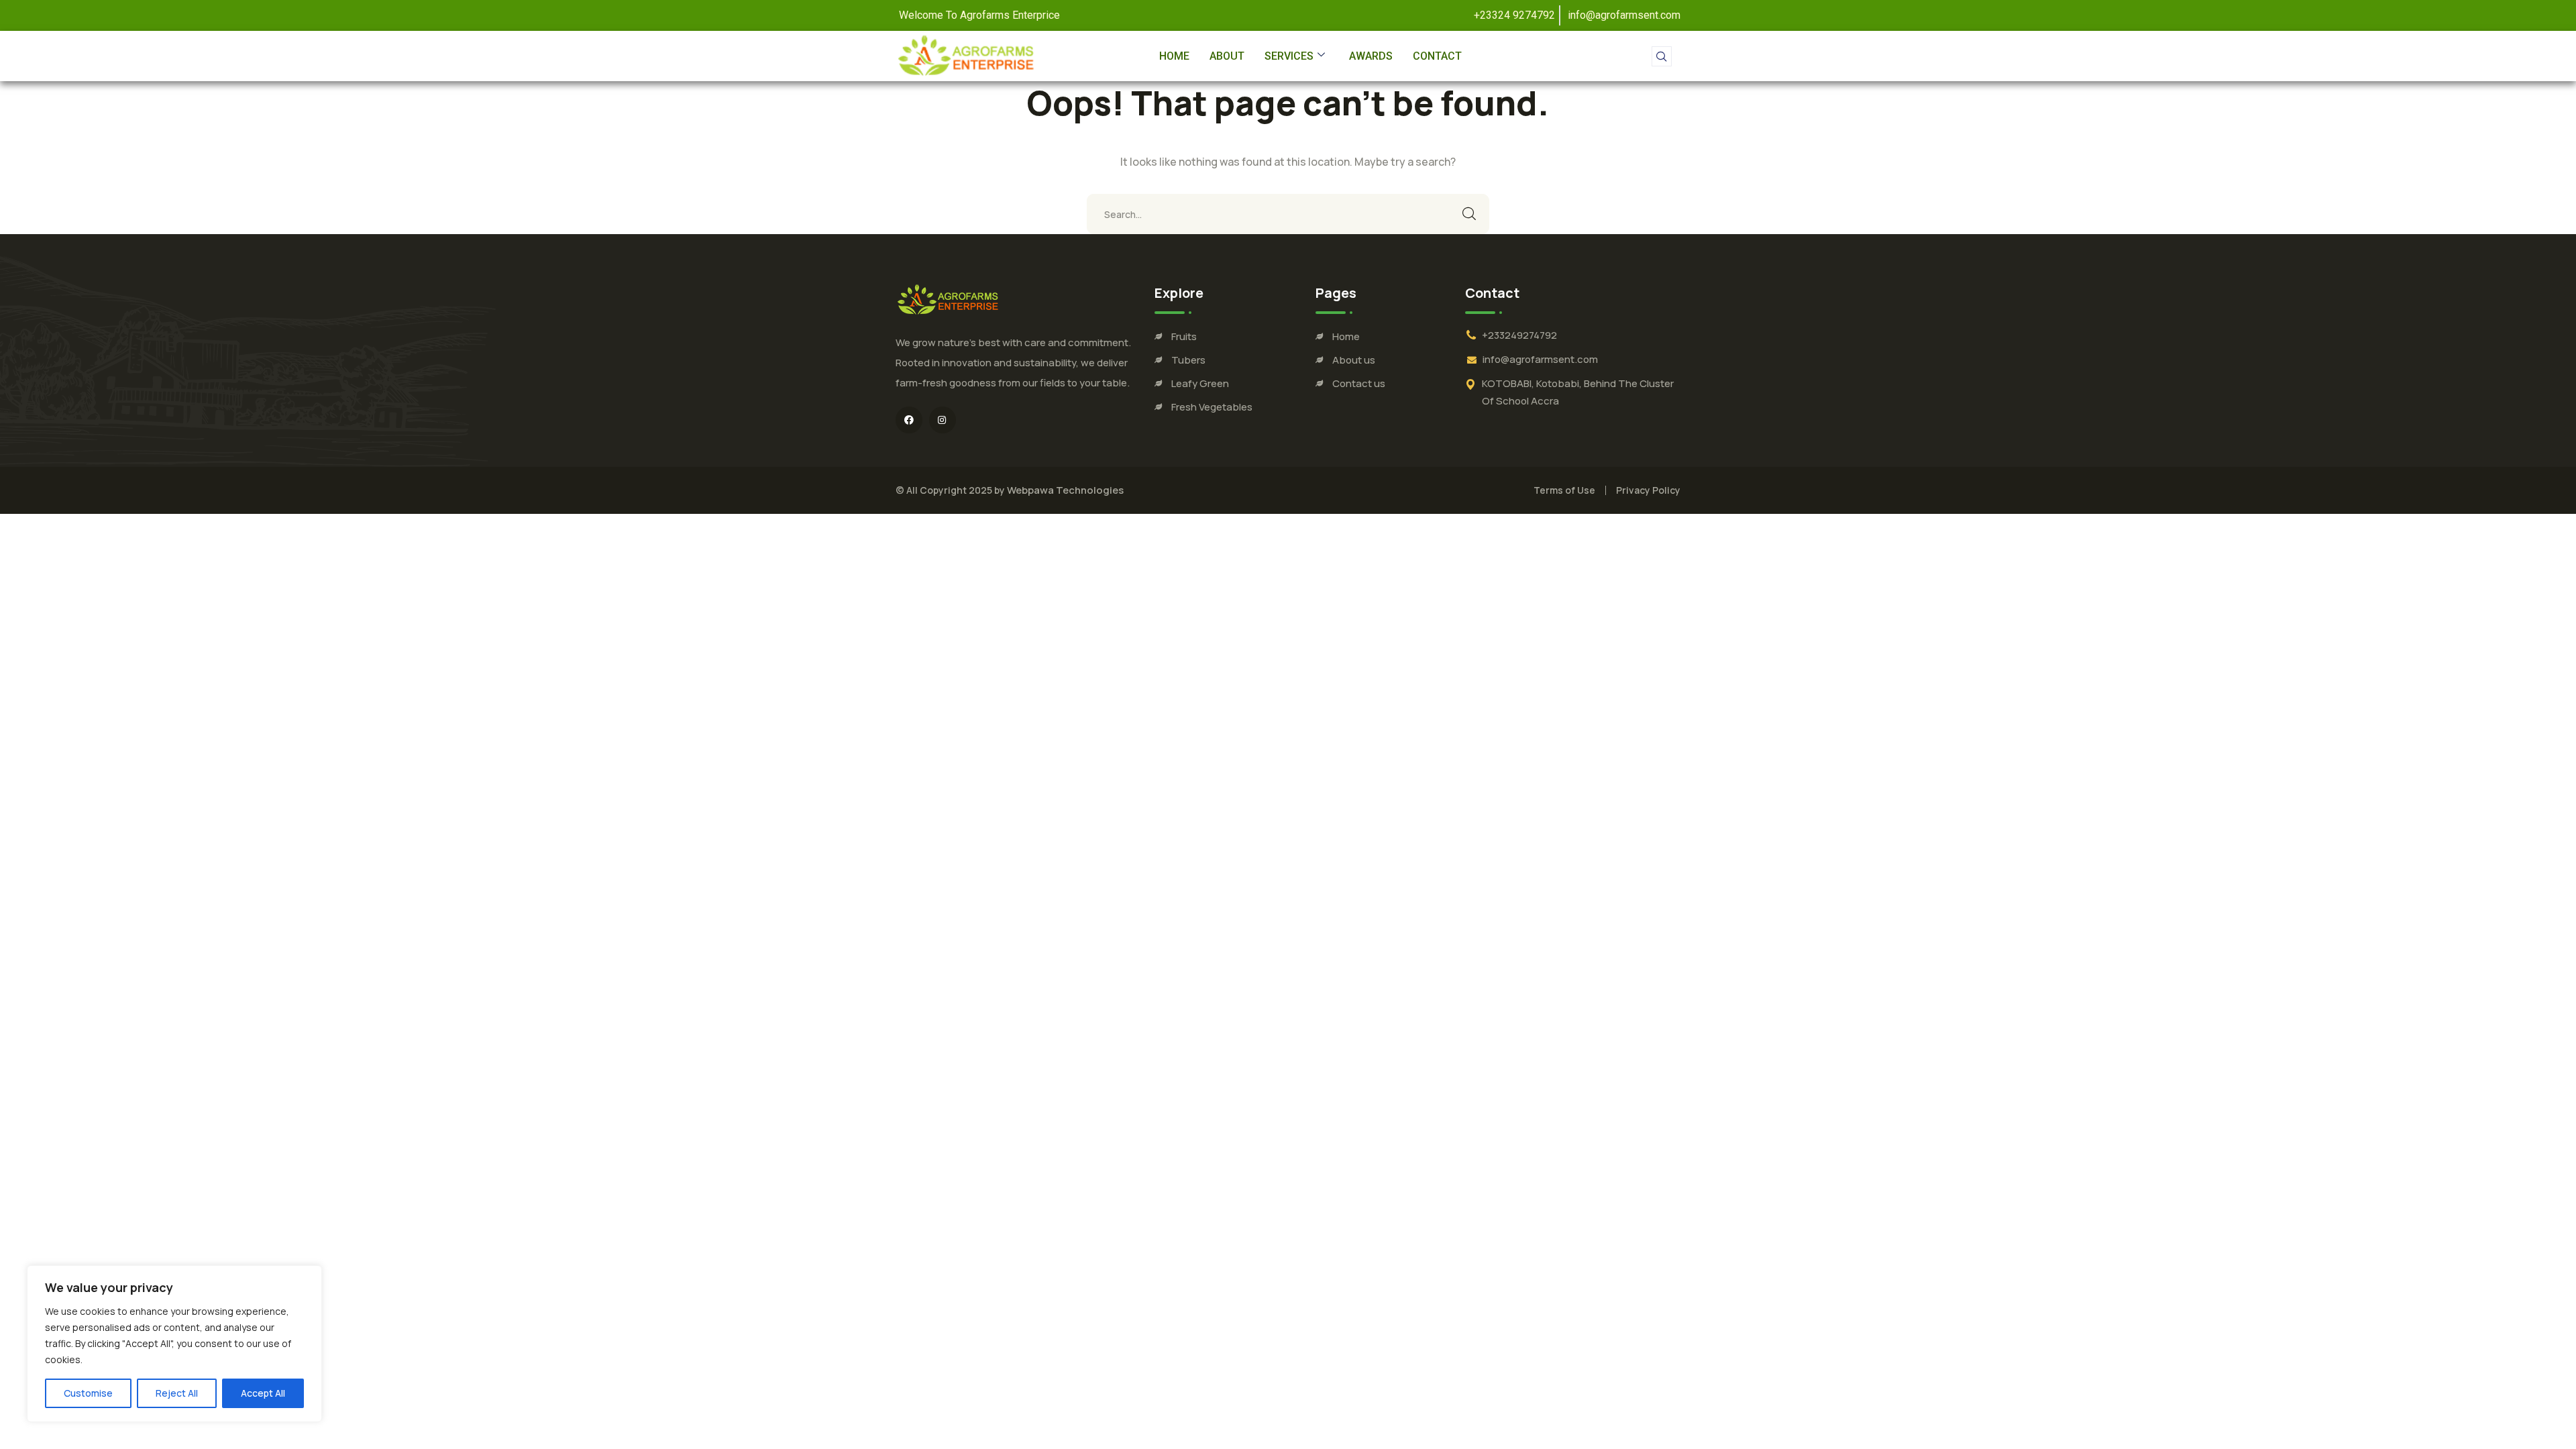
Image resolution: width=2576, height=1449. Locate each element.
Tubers (1188, 360)
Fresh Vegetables (1212, 407)
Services (1289, 56)
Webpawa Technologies (1065, 490)
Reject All (177, 1393)
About (1227, 56)
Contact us (1359, 383)
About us (1354, 360)
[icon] (909, 420)
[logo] (948, 299)
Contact (1437, 56)
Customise (88, 1393)
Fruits (1184, 336)
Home (1174, 56)
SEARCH (1469, 214)
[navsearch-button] (1662, 56)
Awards (1371, 56)
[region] (174, 1344)
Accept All (263, 1393)
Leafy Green (1200, 383)
